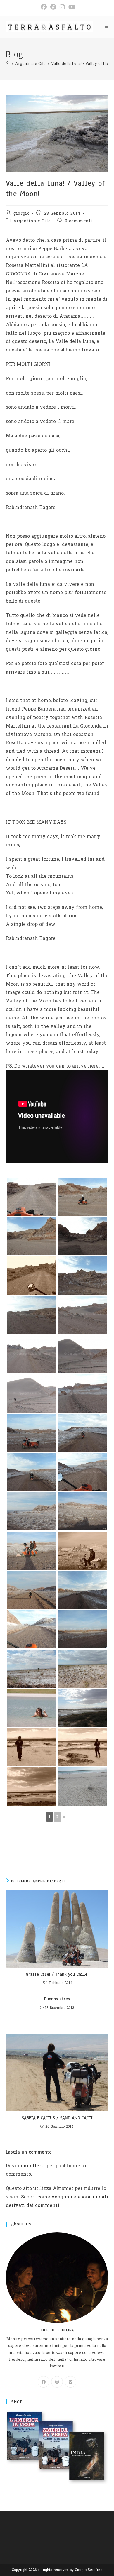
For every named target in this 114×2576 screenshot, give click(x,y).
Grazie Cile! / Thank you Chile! (57, 1974)
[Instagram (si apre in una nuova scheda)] (62, 7)
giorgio (21, 213)
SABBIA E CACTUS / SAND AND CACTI (57, 2118)
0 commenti (79, 221)
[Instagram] (57, 2382)
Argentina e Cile (32, 221)
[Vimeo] (70, 2382)
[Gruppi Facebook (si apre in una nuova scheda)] (53, 7)
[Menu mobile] (107, 27)
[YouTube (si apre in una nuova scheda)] (71, 7)
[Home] (8, 64)
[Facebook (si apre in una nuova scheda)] (44, 7)
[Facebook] (44, 2382)
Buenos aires (57, 1999)
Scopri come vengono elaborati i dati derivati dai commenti (57, 2201)
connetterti (32, 2166)
